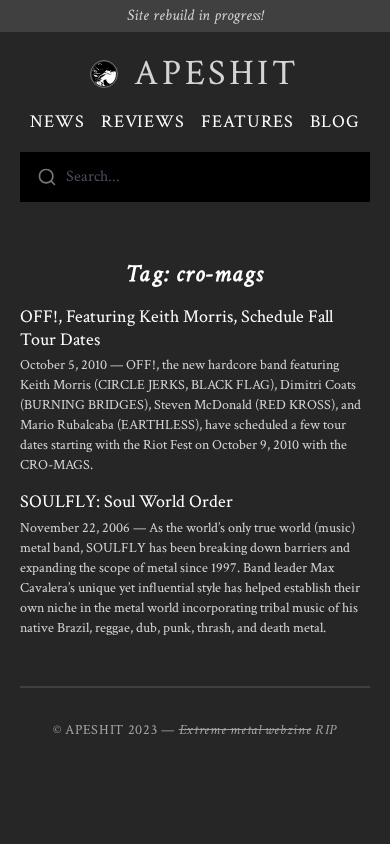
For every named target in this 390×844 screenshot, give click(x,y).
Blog (335, 121)
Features (247, 121)
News (57, 121)
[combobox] (195, 177)
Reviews (143, 121)
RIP (326, 730)
